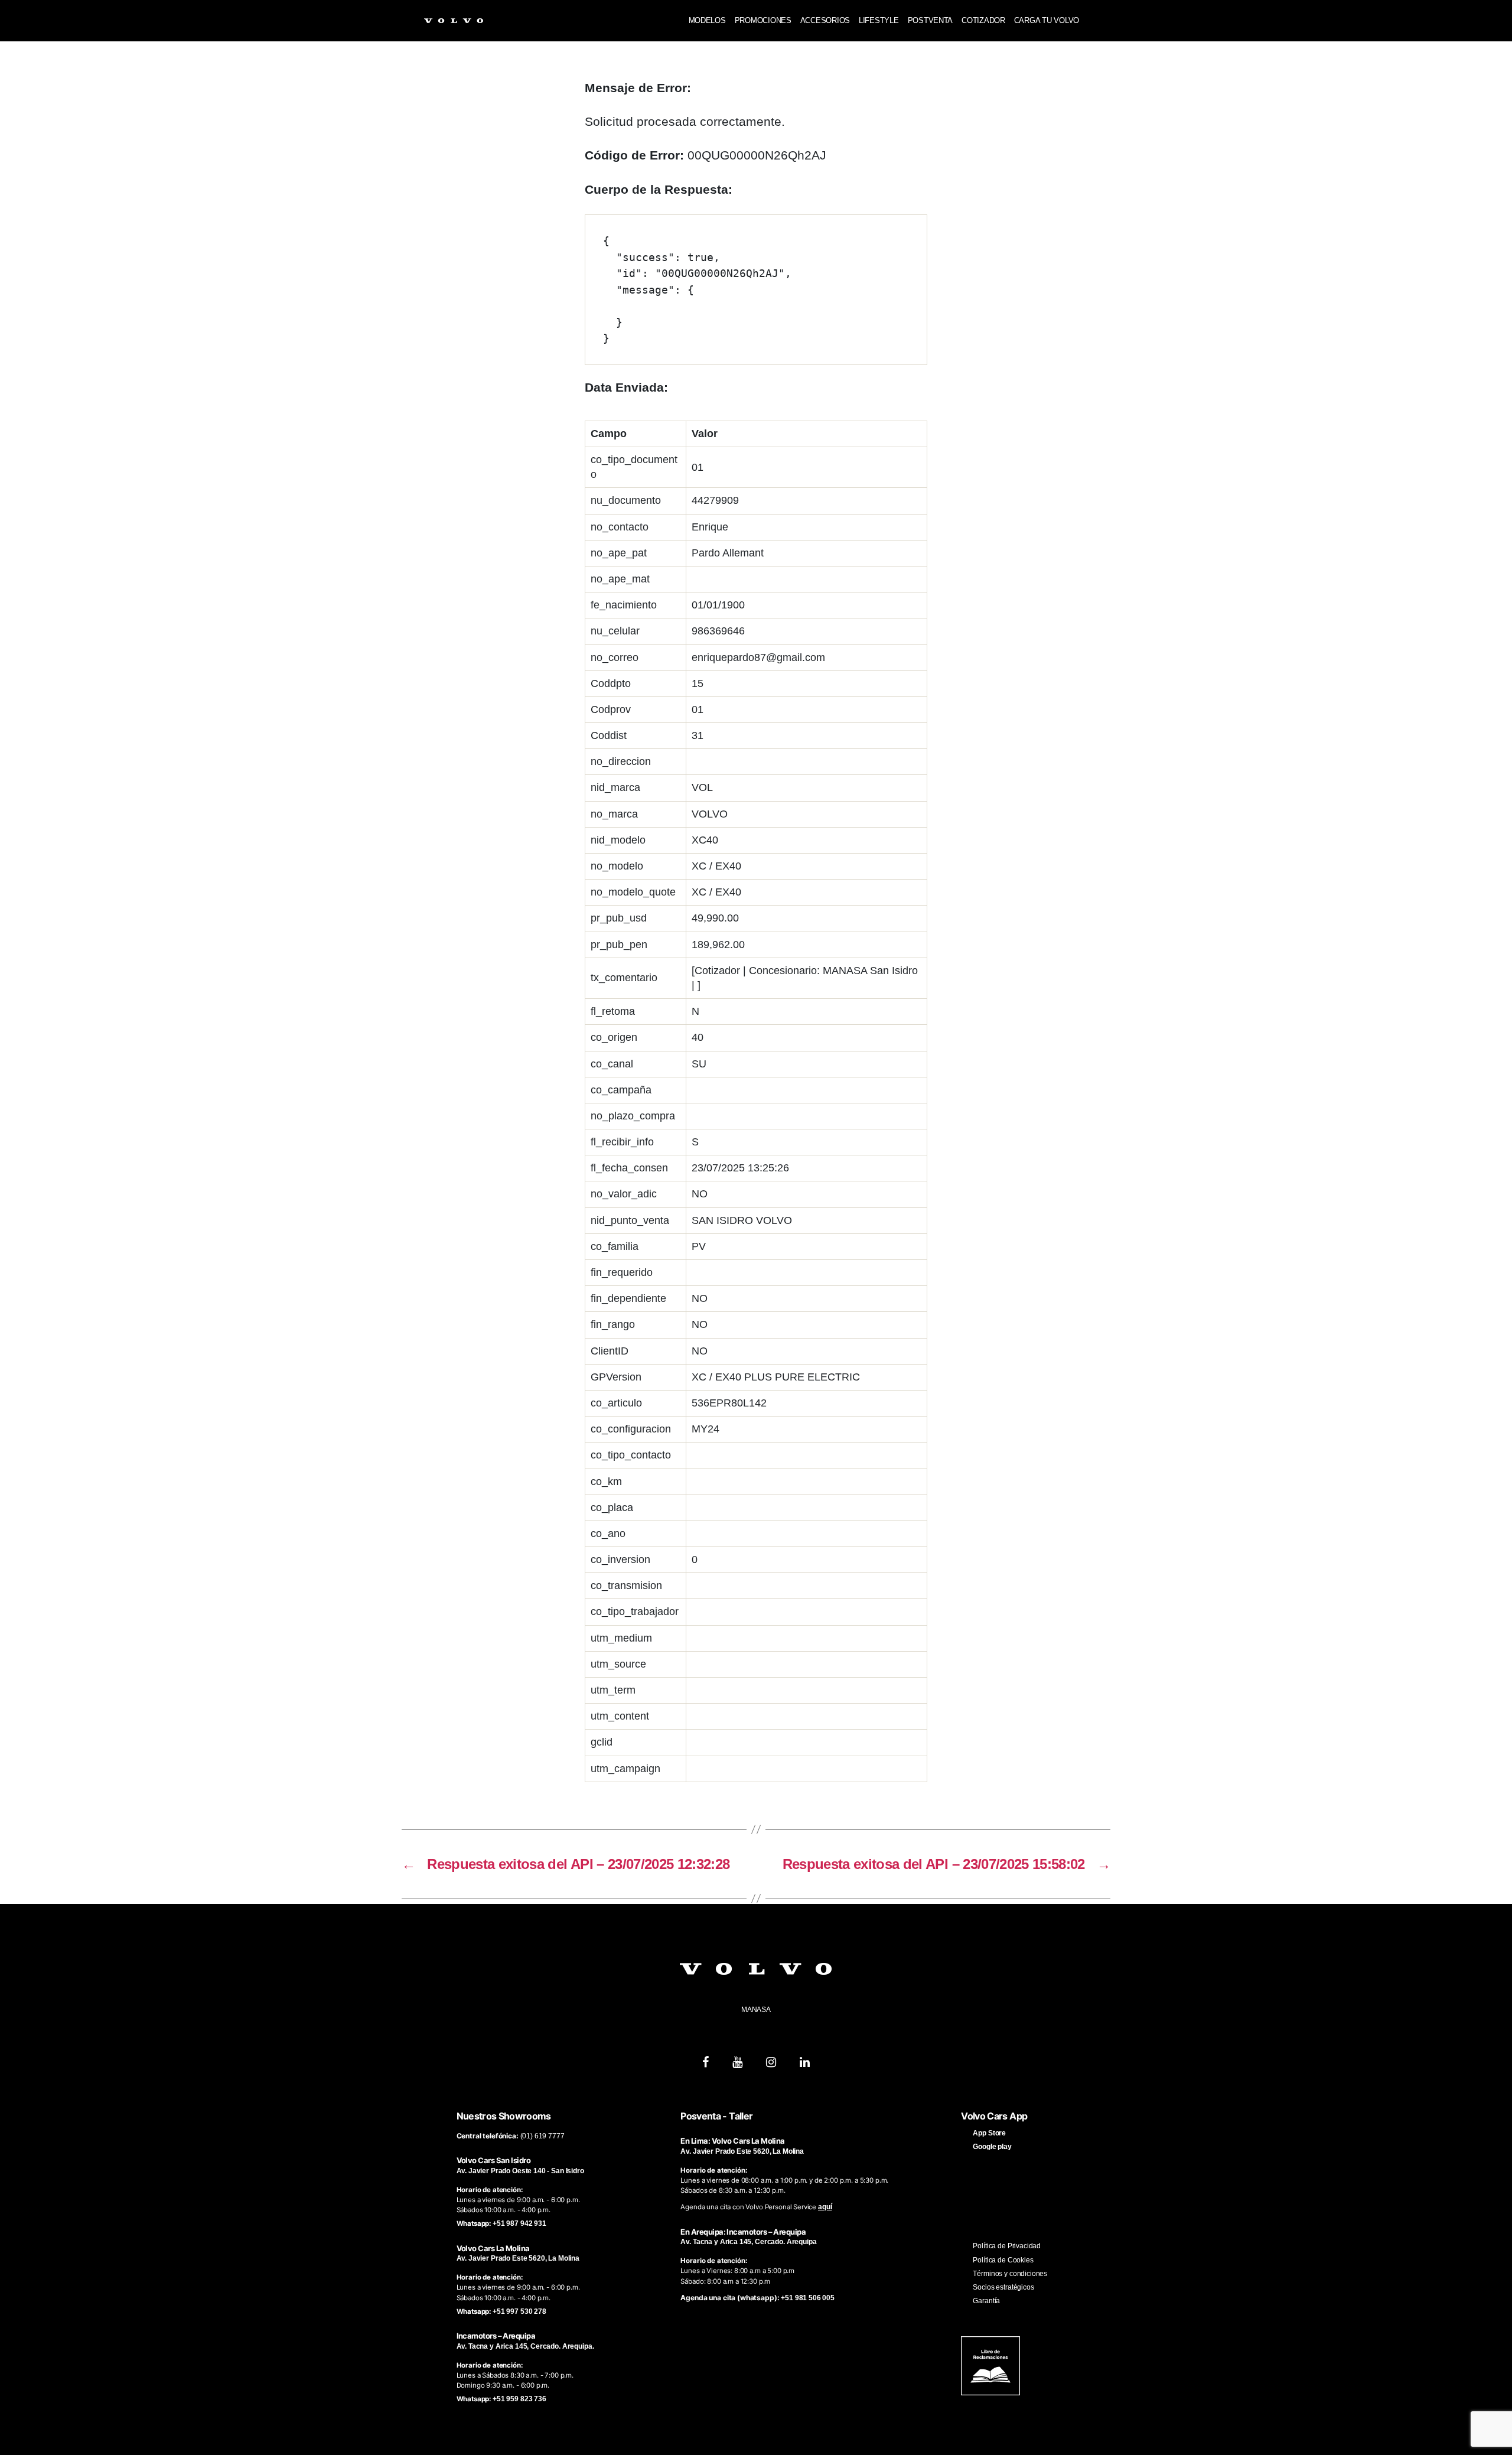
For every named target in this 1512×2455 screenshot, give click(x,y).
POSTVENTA (931, 20)
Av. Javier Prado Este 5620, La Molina (518, 2258)
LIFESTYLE (879, 20)
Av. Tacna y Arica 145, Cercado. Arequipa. (525, 2346)
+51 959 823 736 (519, 2399)
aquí (825, 2207)
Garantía (986, 2301)
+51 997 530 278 (519, 2311)
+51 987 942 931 (519, 2223)
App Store (989, 2133)
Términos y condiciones (1010, 2274)
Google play (992, 2147)
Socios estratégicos (1003, 2287)
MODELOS (707, 20)
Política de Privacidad (1007, 2246)
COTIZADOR (983, 20)
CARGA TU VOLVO (1047, 20)
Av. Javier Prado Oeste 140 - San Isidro (520, 2171)
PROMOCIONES (763, 20)
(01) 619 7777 (542, 2136)
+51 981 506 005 (808, 2298)
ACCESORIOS (825, 20)
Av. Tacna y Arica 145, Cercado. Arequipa (748, 2242)
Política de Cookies (1003, 2260)
